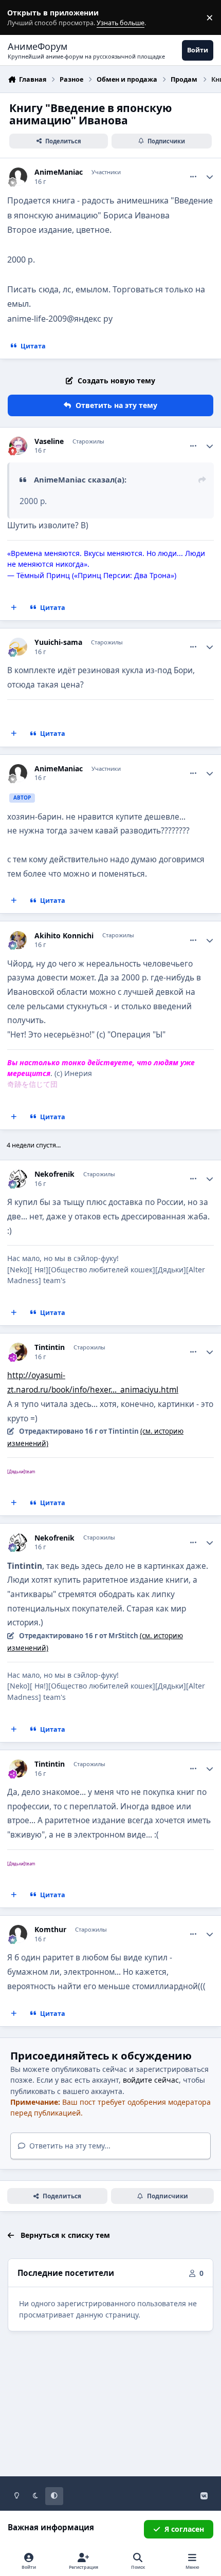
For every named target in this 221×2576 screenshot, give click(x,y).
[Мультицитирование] (14, 608)
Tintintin (50, 1347)
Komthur (50, 1930)
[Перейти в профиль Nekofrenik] (18, 1179)
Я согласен (184, 2529)
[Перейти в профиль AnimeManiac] (18, 177)
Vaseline (49, 441)
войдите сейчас (151, 2080)
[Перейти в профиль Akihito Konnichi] (18, 940)
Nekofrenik (54, 1174)
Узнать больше (27, 18)
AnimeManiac (59, 172)
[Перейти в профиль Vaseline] (18, 446)
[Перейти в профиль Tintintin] (18, 1352)
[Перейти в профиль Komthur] (18, 1934)
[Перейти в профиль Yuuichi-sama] (18, 647)
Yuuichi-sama (58, 642)
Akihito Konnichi (64, 936)
